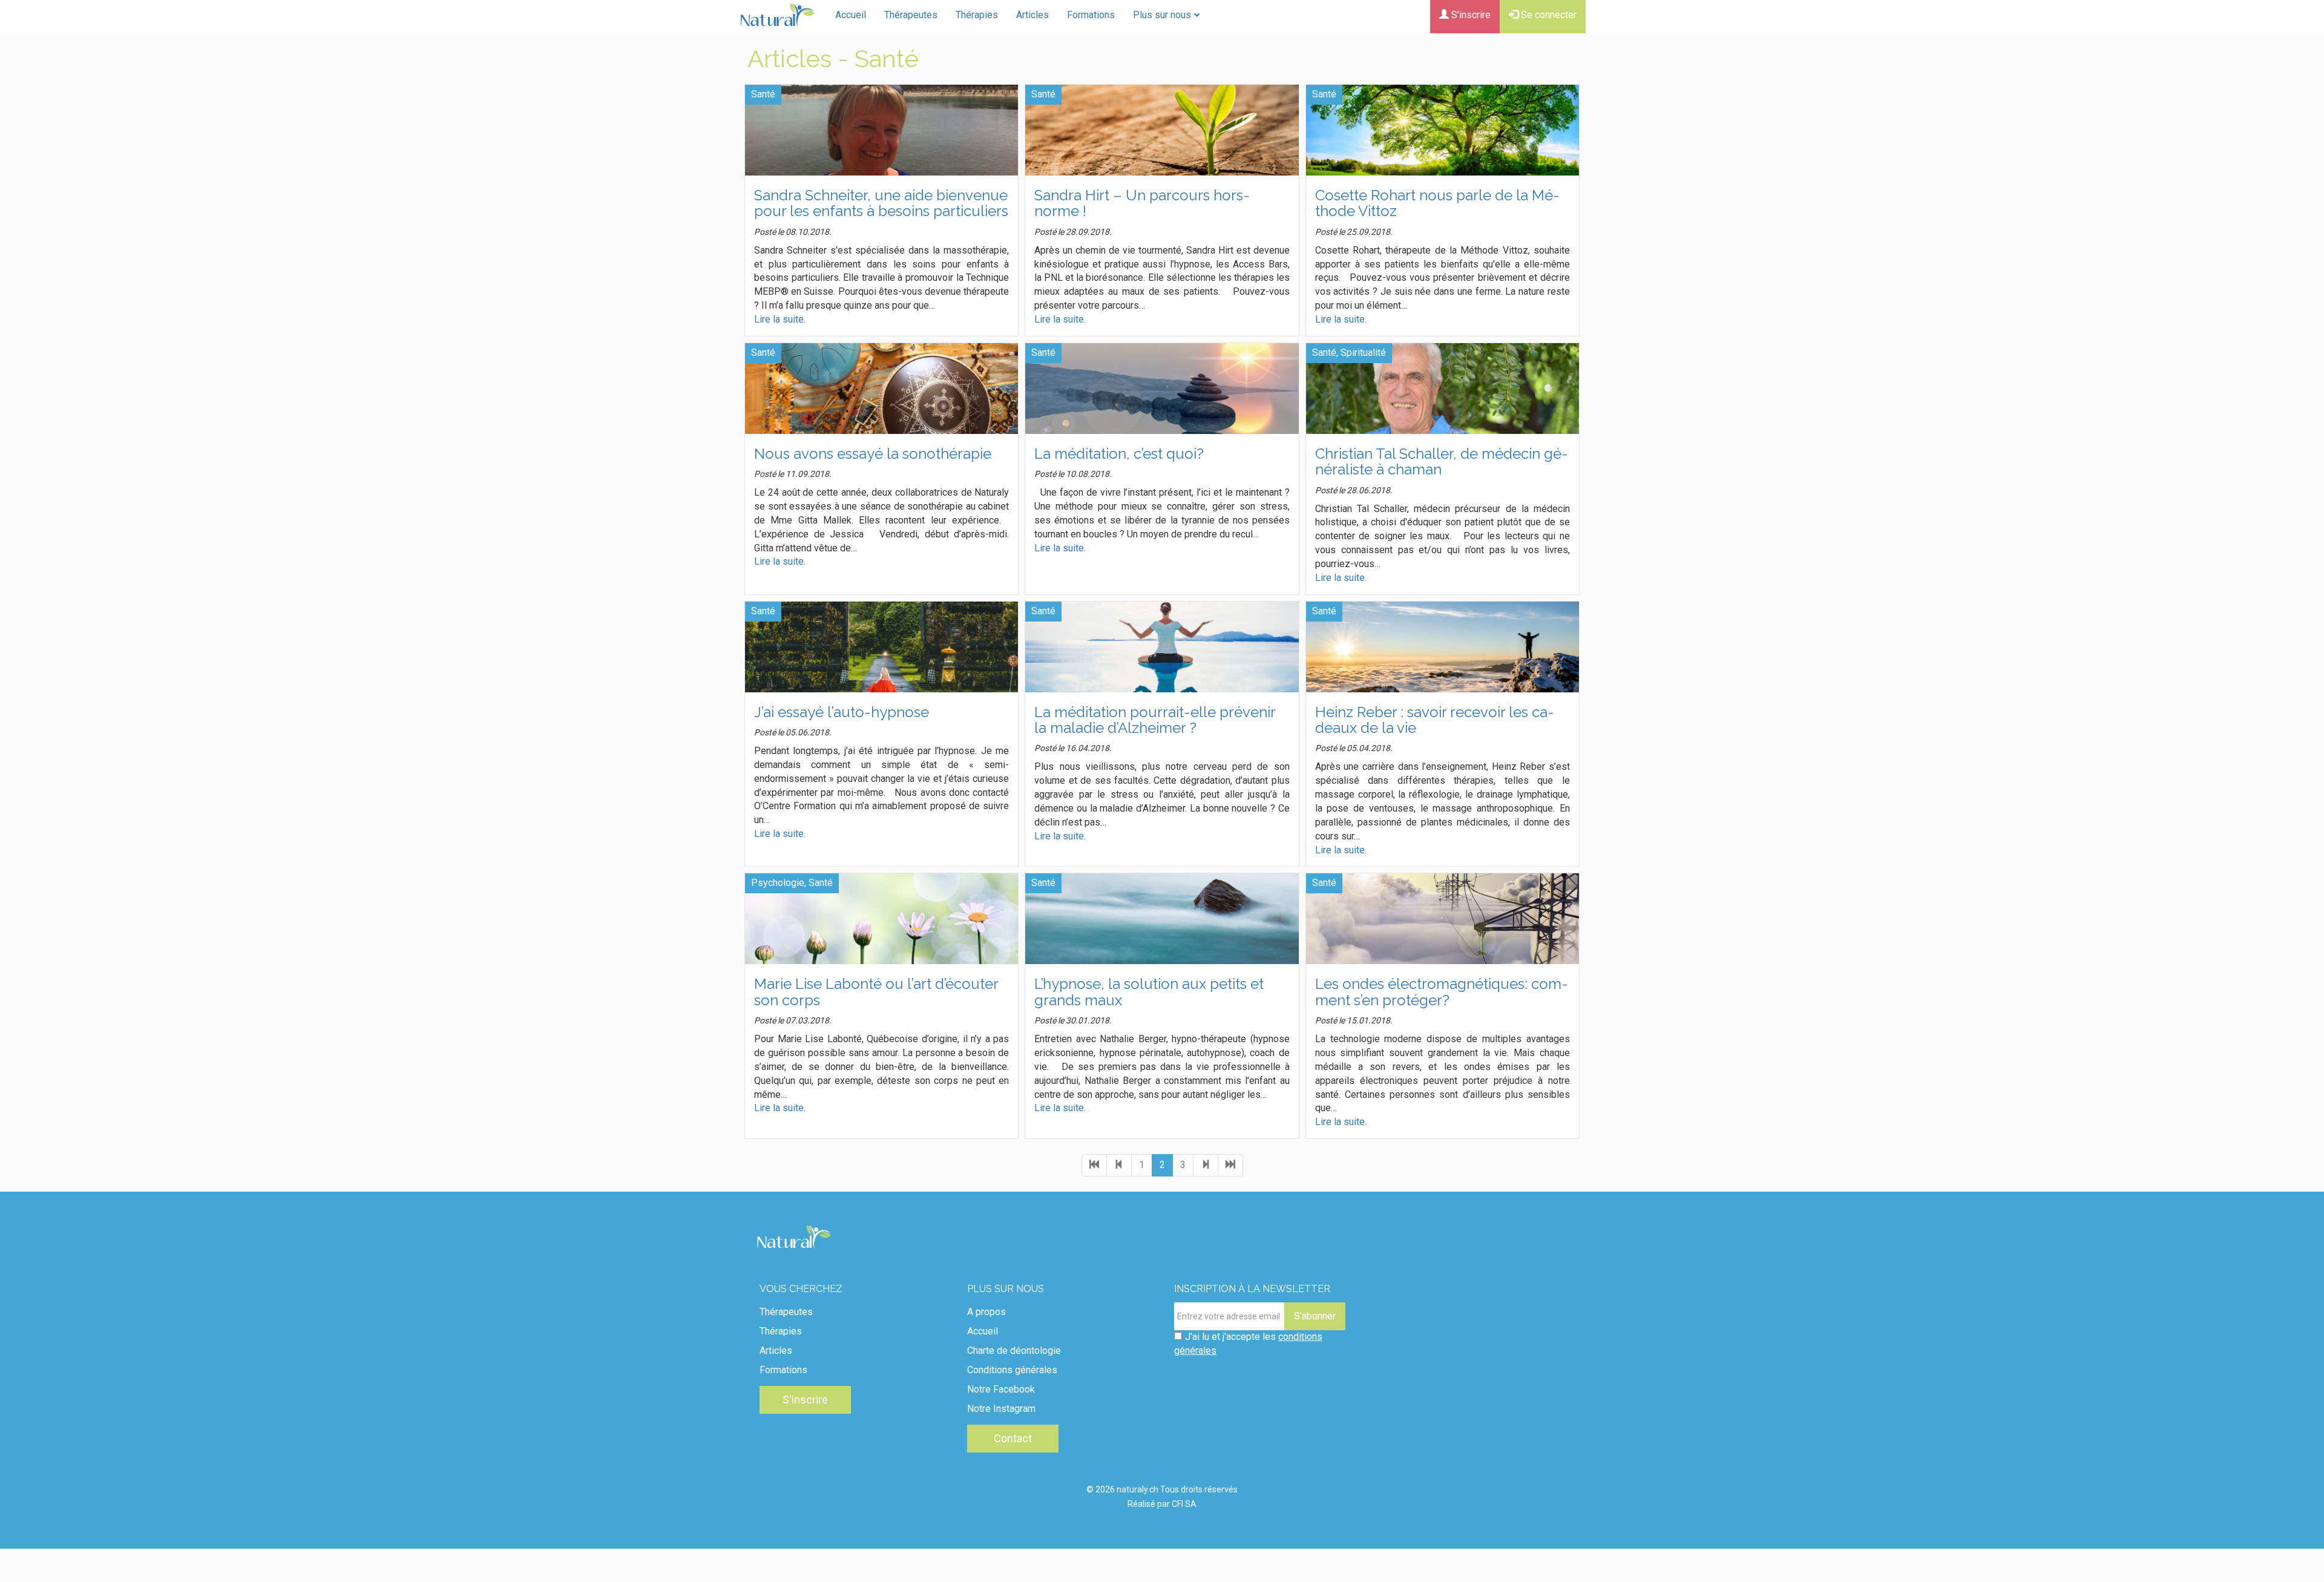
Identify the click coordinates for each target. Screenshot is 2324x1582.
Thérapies (977, 15)
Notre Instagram (1001, 1409)
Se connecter (1548, 15)
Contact (1013, 1438)
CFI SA (1184, 1504)
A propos (986, 1312)
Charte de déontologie (1014, 1351)
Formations (1091, 15)
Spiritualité (1363, 353)
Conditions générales (1012, 1370)
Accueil (851, 15)
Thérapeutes (911, 15)
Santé (763, 94)
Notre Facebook (1001, 1389)
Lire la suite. (780, 319)
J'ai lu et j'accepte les (1248, 1344)
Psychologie (778, 883)
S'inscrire (1470, 15)
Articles (1032, 15)
